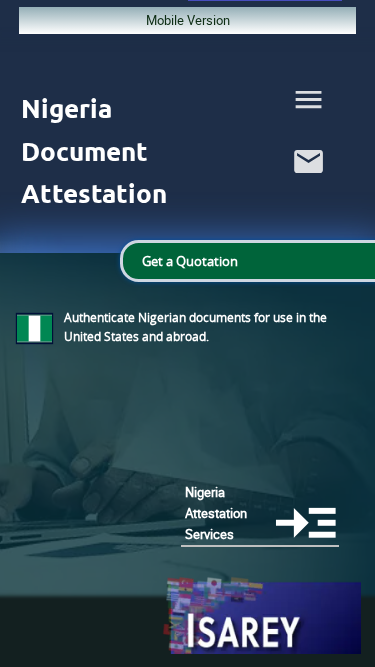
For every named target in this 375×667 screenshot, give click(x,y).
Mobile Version (188, 20)
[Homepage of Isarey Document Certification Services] (261, 617)
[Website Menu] (308, 103)
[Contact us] (308, 183)
